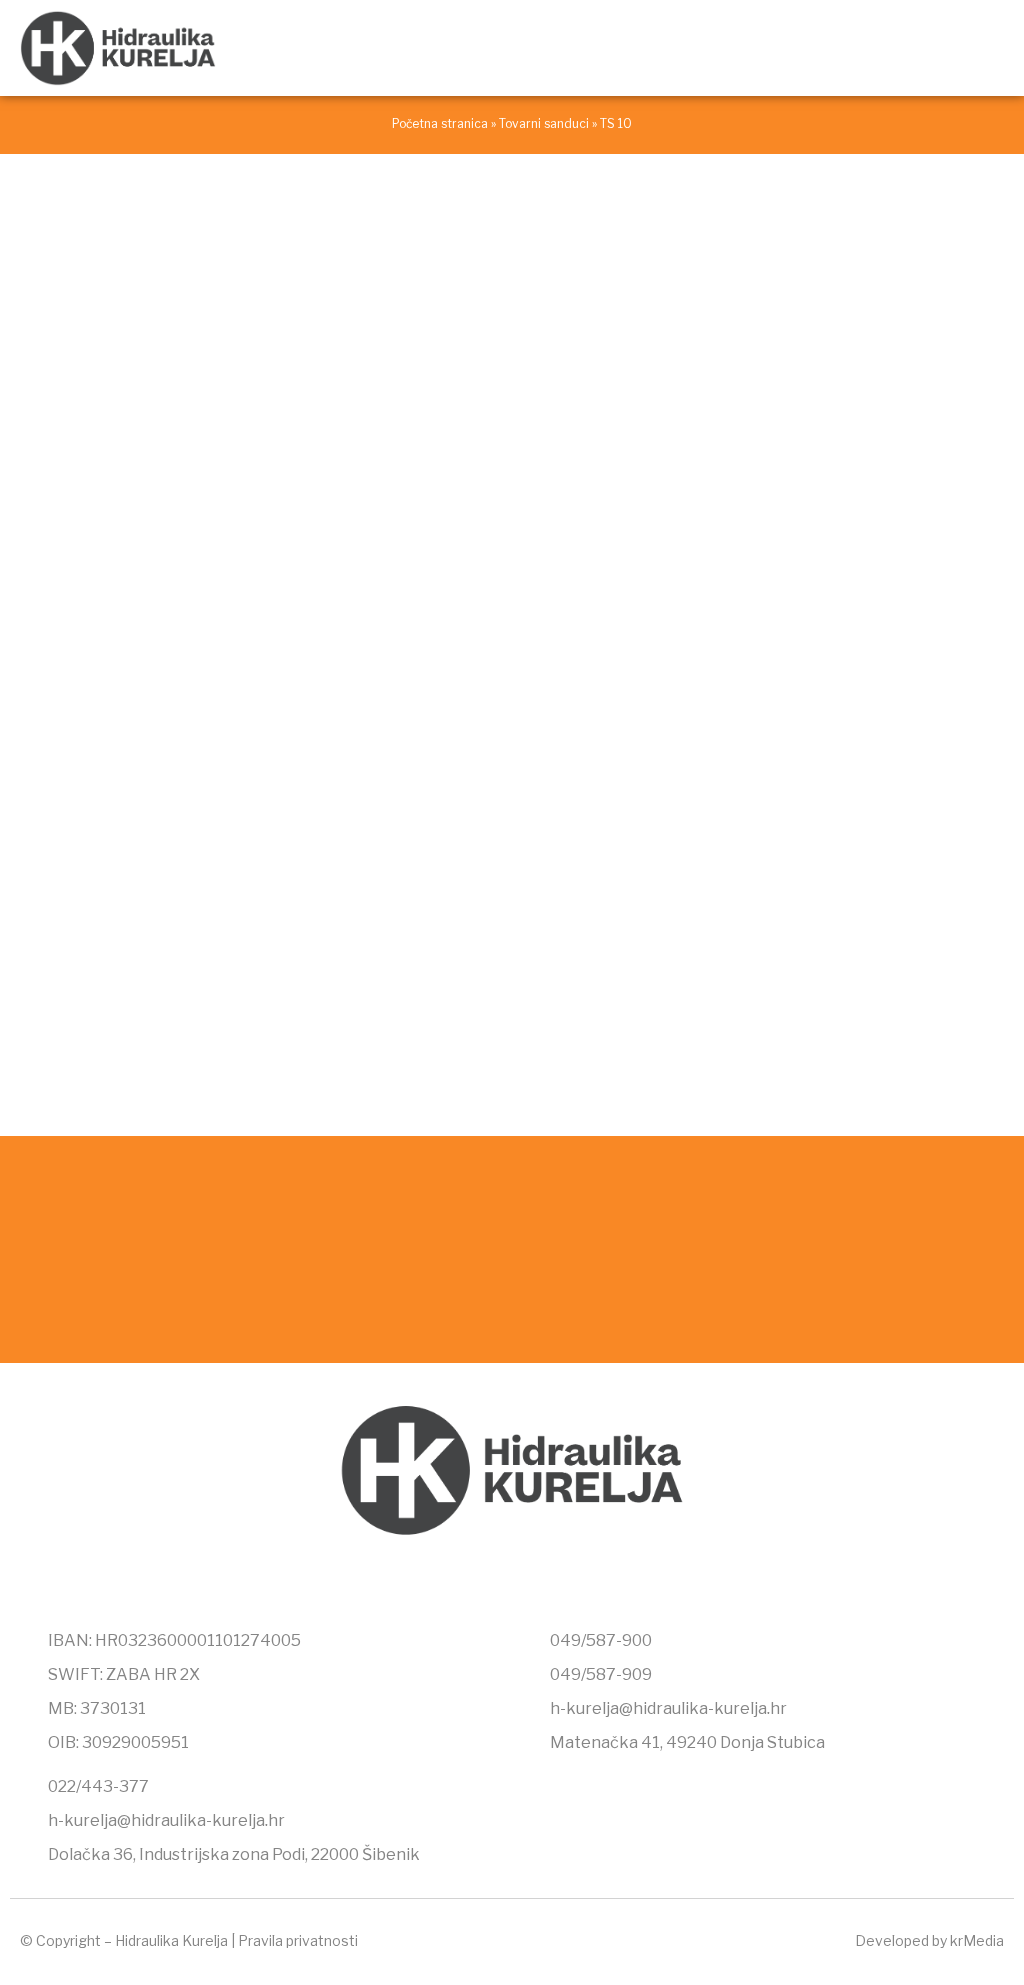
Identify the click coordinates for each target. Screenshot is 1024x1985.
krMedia (977, 1940)
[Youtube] (554, 1578)
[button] (990, 47)
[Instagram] (512, 1578)
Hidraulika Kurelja (171, 1940)
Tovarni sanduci (544, 124)
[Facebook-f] (470, 1578)
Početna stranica (440, 124)
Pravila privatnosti (298, 1940)
